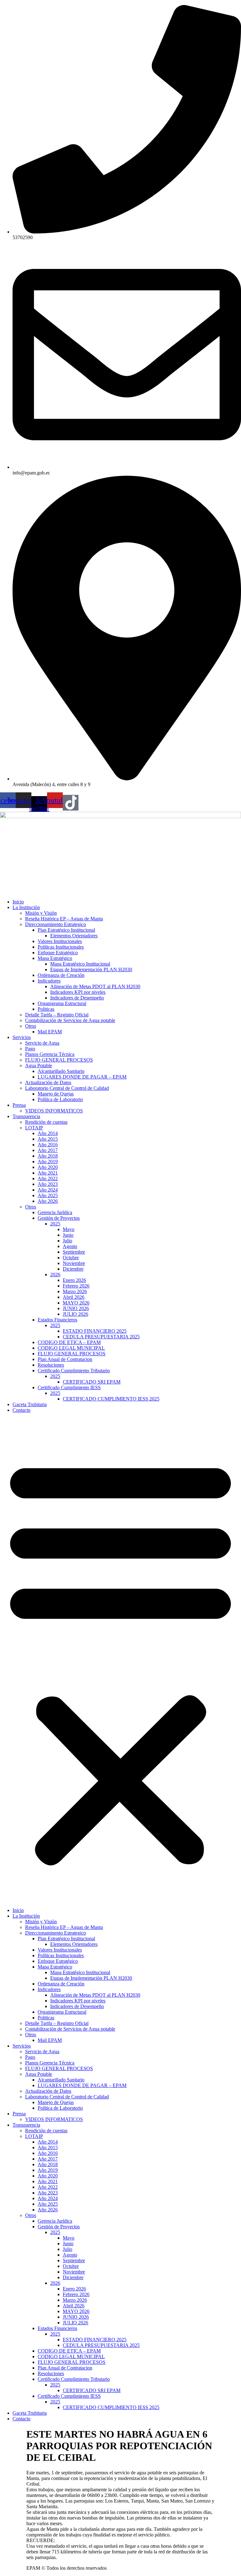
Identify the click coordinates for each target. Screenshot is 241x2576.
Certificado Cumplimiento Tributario (74, 1371)
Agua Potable (39, 1066)
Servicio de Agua (42, 1043)
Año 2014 (48, 1133)
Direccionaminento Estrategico (56, 924)
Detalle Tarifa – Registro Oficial (57, 1015)
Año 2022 (48, 1178)
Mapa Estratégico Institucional (80, 964)
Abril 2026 (74, 1297)
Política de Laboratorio (60, 1099)
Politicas (46, 1009)
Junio (68, 1235)
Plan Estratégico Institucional (66, 930)
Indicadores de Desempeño (77, 998)
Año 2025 (48, 1195)
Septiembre (74, 1252)
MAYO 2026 (76, 1303)
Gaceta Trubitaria (30, 1404)
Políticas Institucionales (61, 947)
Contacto (21, 1410)
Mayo (69, 1229)
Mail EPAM (50, 1032)
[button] (120, 1660)
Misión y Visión (41, 913)
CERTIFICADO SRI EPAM (92, 1382)
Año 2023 (48, 1184)
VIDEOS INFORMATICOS (54, 1111)
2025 (55, 1224)
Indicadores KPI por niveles (78, 992)
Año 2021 (48, 1173)
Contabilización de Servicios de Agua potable (70, 1020)
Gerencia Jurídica (55, 1212)
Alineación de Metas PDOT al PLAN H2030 (95, 986)
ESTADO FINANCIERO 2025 (95, 1331)
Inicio (18, 902)
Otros (31, 1026)
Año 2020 (48, 1167)
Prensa (19, 1105)
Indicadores (49, 981)
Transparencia (26, 1116)
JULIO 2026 (75, 1314)
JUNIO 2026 (76, 1308)
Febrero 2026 (76, 1286)
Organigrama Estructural (62, 1003)
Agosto (70, 1246)
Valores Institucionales (60, 941)
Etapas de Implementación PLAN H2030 (91, 969)
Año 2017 (48, 1150)
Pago (30, 1049)
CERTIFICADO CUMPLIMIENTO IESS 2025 (111, 1399)
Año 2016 (48, 1145)
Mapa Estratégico (55, 958)
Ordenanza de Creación (61, 975)
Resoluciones (51, 1365)
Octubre (71, 1258)
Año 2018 (48, 1156)
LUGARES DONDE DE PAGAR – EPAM (82, 1077)
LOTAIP (34, 1128)
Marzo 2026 (75, 1291)
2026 (55, 1275)
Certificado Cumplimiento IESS (69, 1387)
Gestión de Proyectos (59, 1218)
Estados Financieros (57, 1320)
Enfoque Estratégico (58, 953)
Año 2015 (48, 1139)
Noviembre (74, 1263)
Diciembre (73, 1269)
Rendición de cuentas (46, 1122)
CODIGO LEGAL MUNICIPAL (71, 1348)
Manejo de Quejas (56, 1094)
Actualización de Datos (48, 1082)
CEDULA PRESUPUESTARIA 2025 (101, 1337)
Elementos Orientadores (74, 936)
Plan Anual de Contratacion (65, 1359)
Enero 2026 (74, 1280)
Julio (67, 1241)
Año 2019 (48, 1162)
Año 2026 (48, 1201)
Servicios (22, 1037)
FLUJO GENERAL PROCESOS (59, 1060)
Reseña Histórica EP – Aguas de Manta (64, 919)
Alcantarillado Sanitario (61, 1071)
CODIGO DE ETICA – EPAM (69, 1342)
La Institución (26, 907)
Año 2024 (48, 1190)
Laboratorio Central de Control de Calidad (67, 1088)
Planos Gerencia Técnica (50, 1054)
